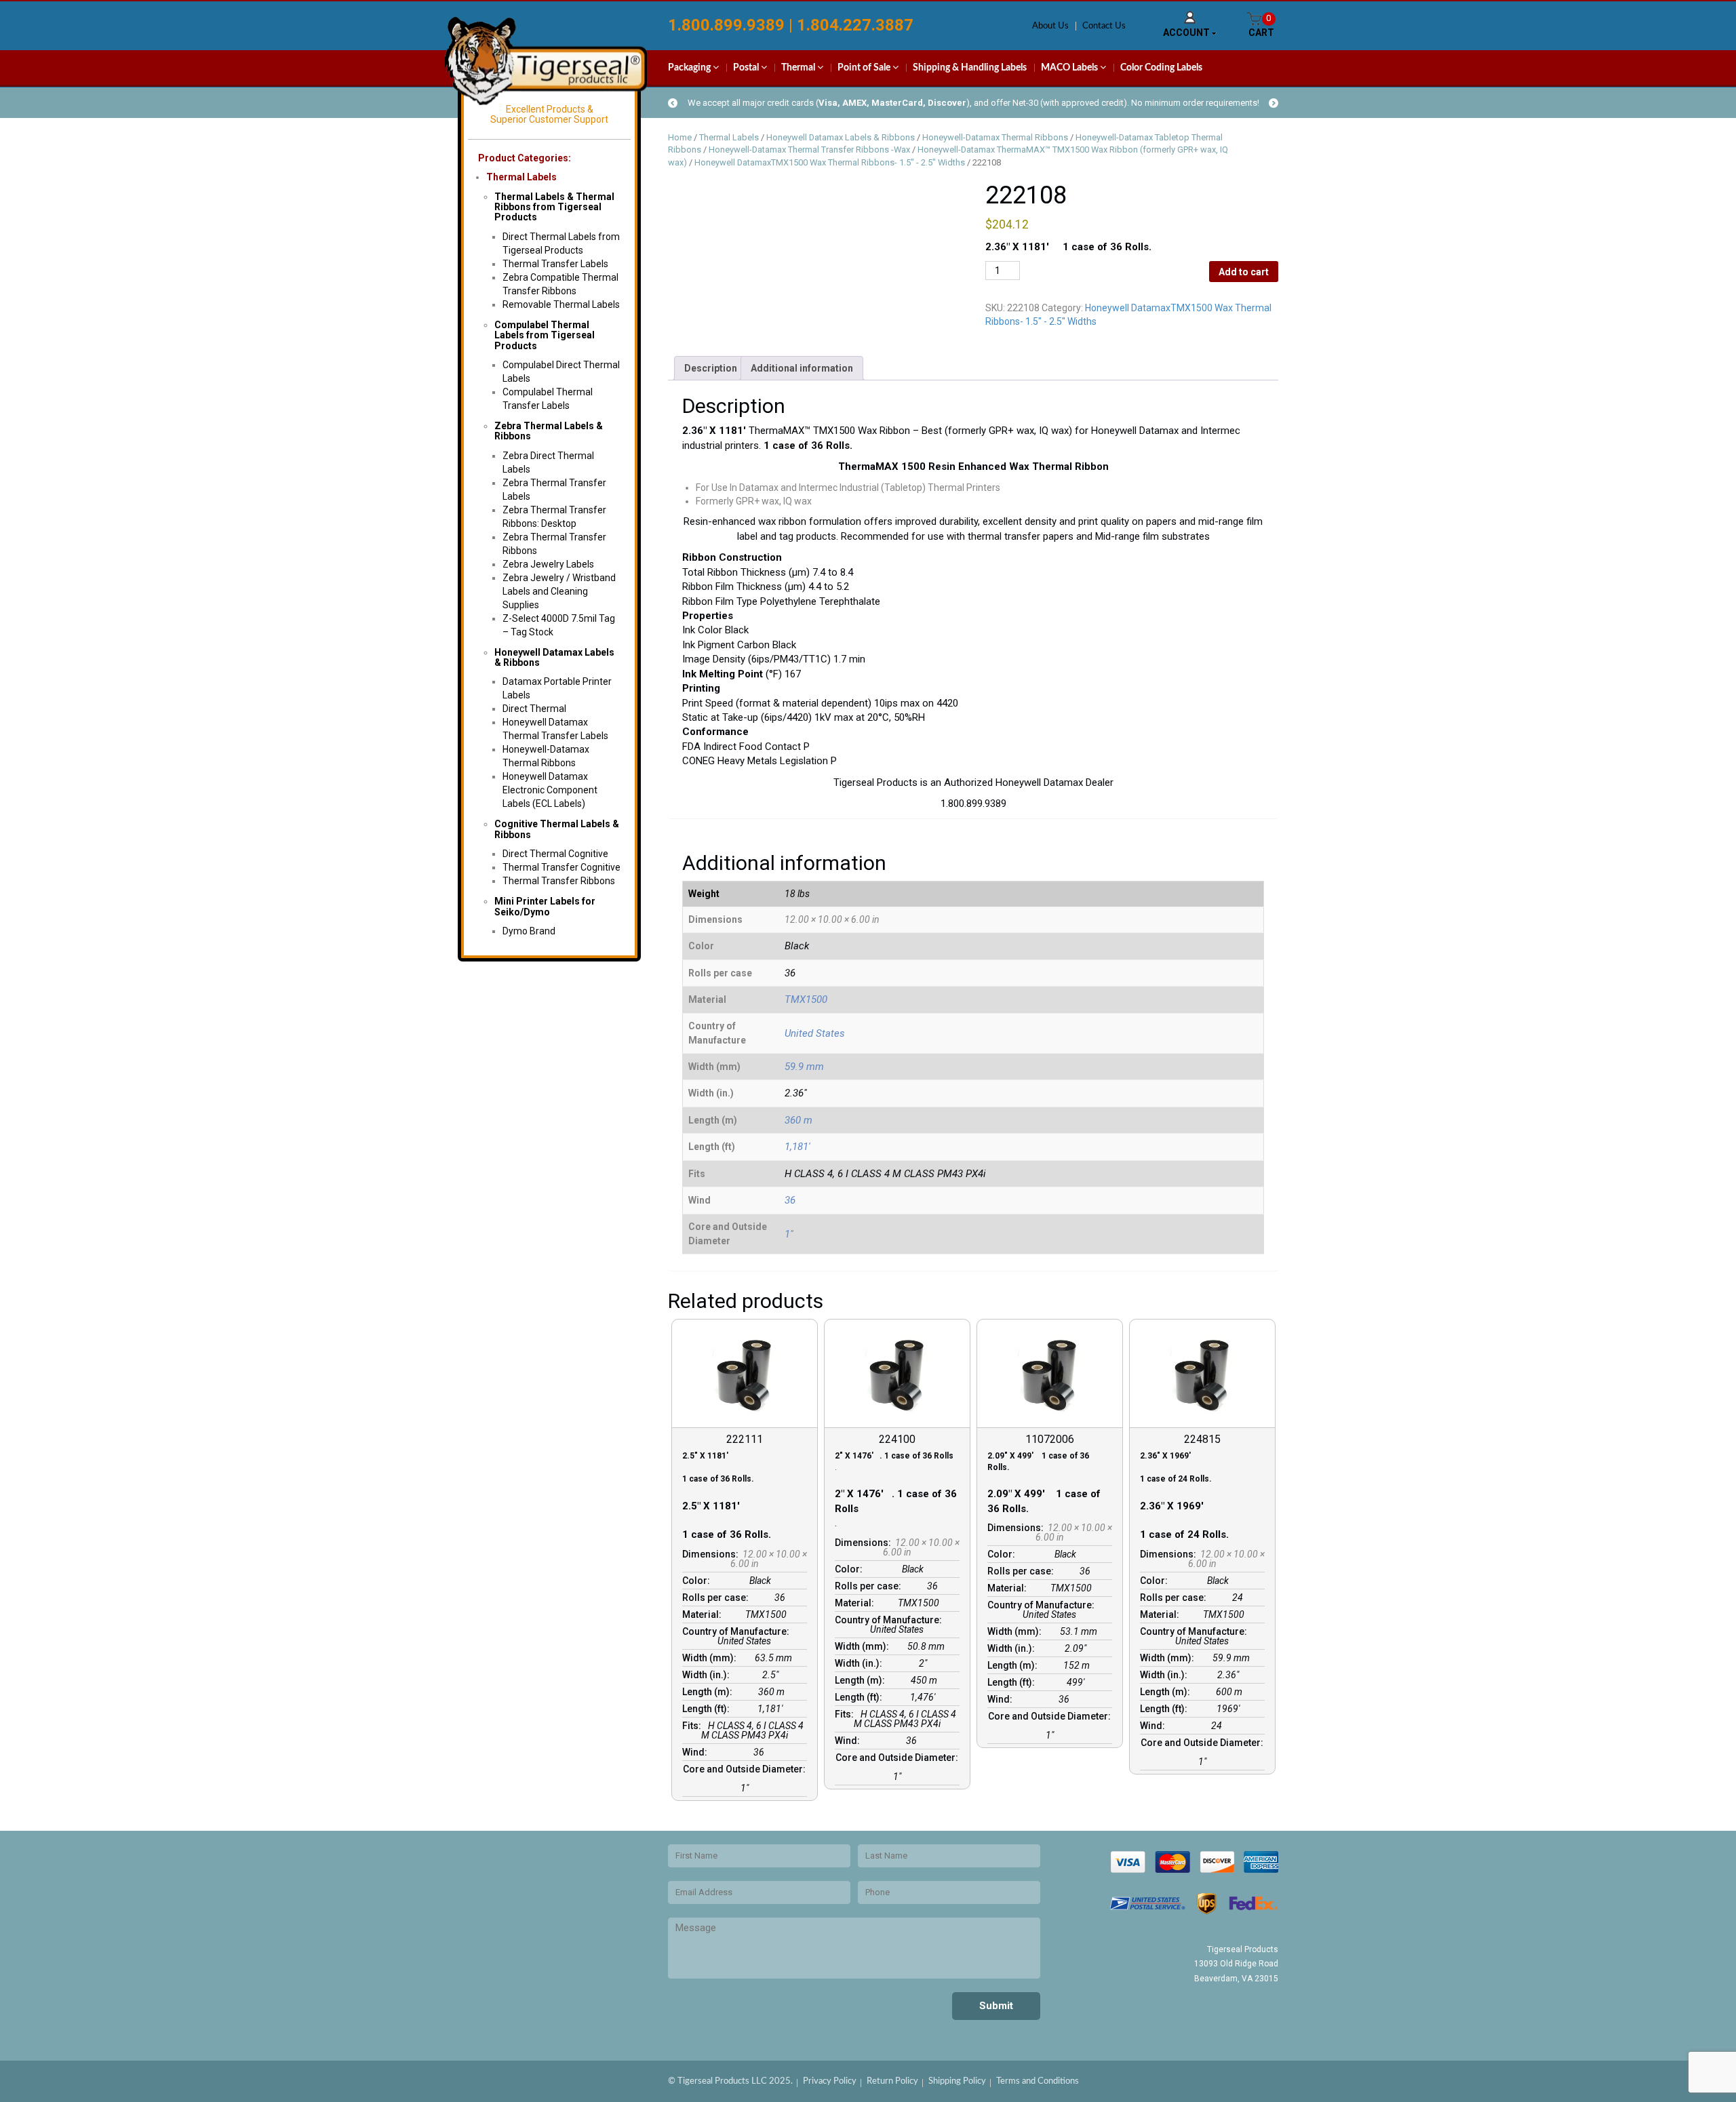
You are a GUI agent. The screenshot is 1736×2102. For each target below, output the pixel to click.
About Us (1050, 26)
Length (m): (709, 1692)
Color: (698, 1581)
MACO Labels (1070, 68)
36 (790, 1200)
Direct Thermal (534, 709)
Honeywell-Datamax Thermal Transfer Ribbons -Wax (809, 150)
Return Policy (892, 2081)
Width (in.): (708, 1675)
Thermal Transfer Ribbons (559, 881)
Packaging (690, 68)
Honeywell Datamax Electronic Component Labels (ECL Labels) (550, 790)
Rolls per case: (717, 1598)
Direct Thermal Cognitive (555, 854)
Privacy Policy (830, 2081)
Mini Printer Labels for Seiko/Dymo (545, 906)
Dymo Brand (529, 931)
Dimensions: (712, 1554)
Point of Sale (865, 68)
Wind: (697, 1752)
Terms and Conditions (1038, 2081)
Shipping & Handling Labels (970, 68)
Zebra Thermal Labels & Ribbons (549, 431)
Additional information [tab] (802, 368)
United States (815, 1033)
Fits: (694, 1726)
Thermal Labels (521, 177)
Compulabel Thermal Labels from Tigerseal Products (545, 335)
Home (680, 137)
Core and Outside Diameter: (744, 1774)
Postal (747, 68)
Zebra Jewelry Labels (548, 564)
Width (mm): (711, 1658)
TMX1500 (806, 999)
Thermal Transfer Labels (555, 264)
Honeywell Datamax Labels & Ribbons (554, 657)
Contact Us (1104, 26)
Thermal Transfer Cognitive (561, 867)
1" (789, 1234)
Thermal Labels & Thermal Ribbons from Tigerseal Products (554, 207)
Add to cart (1244, 272)
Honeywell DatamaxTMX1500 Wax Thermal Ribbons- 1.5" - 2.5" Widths (830, 162)
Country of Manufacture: (738, 1631)
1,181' (797, 1147)
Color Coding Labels (1161, 68)
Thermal (799, 68)
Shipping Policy (957, 2081)
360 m (798, 1120)
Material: (704, 1614)
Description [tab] (711, 368)
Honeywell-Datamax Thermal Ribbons (995, 137)
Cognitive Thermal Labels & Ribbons (557, 829)
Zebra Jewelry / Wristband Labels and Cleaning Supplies (559, 591)
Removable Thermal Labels (561, 304)
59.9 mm (804, 1067)
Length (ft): (708, 1709)
